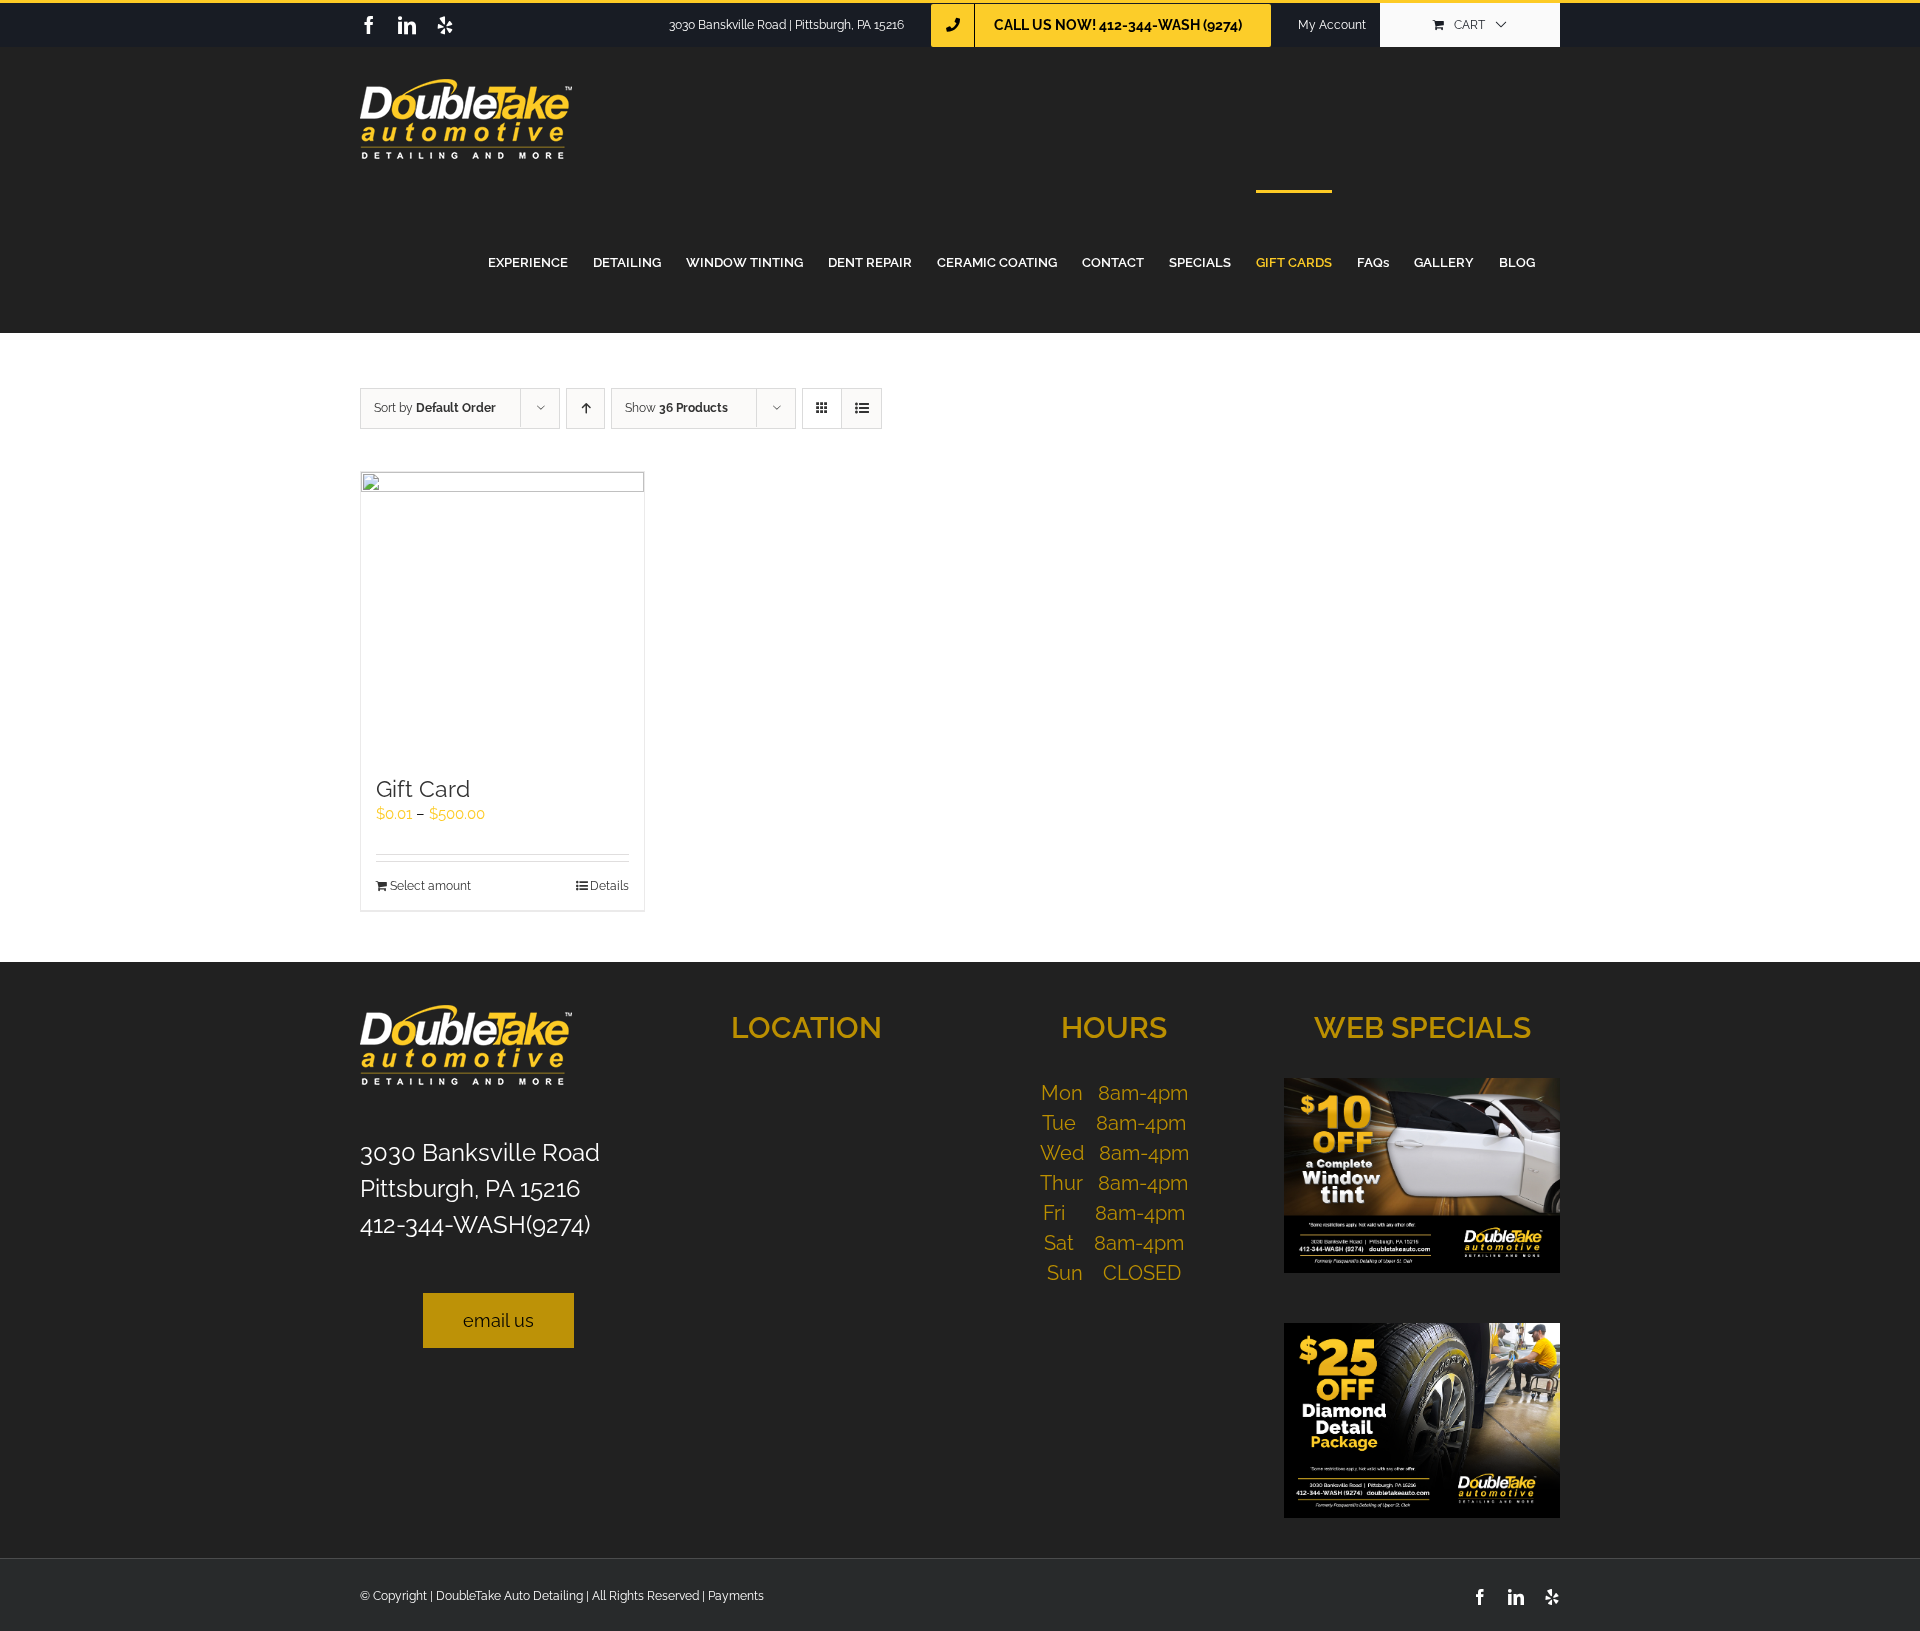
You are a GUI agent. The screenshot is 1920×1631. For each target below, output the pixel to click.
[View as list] (861, 408)
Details (609, 886)
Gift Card (423, 788)
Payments (736, 1596)
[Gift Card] (502, 613)
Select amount (430, 886)
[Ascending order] (585, 408)
